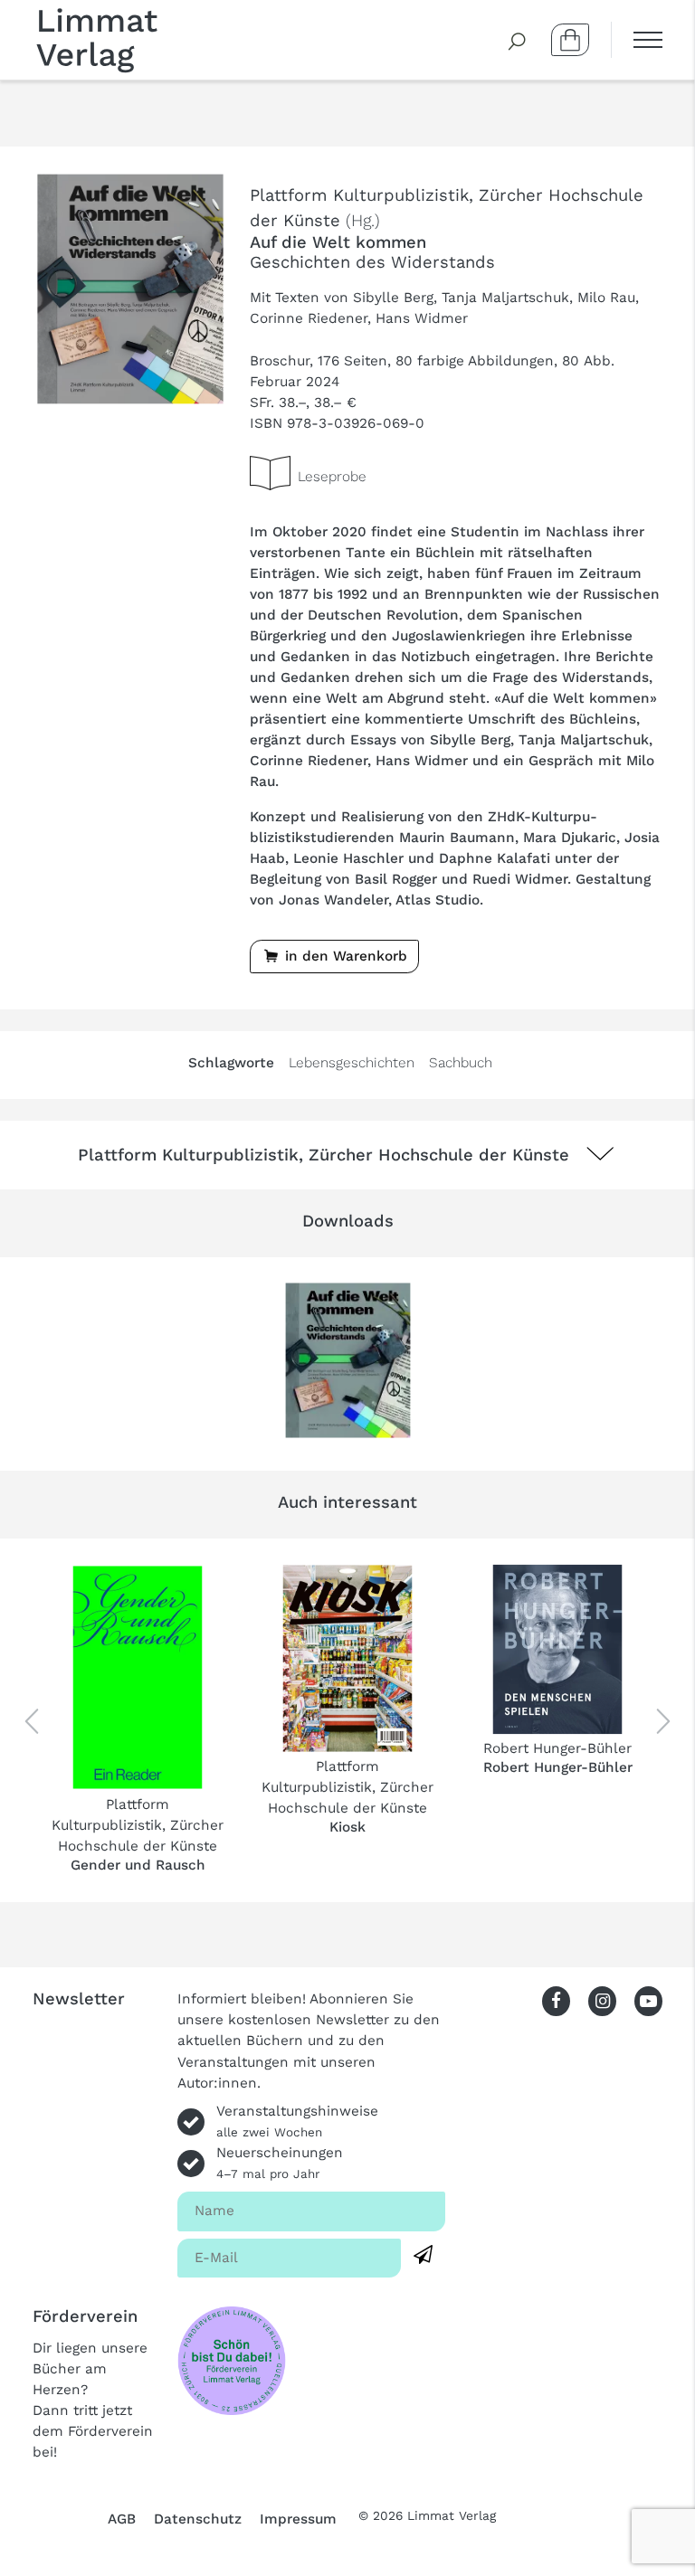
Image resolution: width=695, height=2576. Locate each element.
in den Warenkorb (344, 956)
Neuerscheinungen (280, 2163)
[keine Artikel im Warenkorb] (570, 40)
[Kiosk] (347, 1658)
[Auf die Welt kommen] (130, 288)
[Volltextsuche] (518, 40)
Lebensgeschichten (352, 1063)
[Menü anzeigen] (637, 40)
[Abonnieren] (423, 2255)
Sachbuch (461, 1063)
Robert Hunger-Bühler (557, 1748)
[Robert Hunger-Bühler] (557, 1649)
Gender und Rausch (138, 1865)
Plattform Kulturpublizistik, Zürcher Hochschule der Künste (138, 1825)
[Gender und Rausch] (138, 1677)
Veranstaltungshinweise (297, 2121)
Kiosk (347, 1827)
